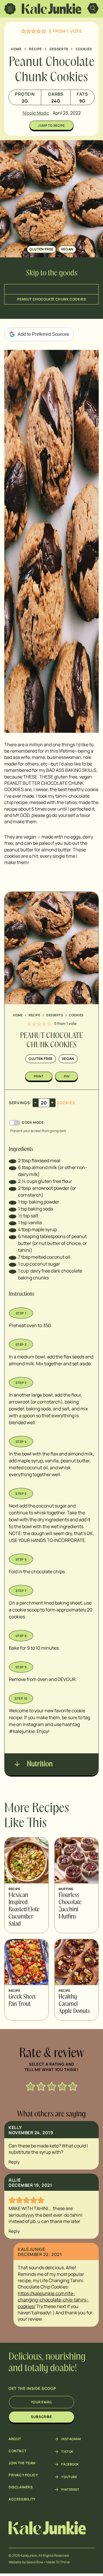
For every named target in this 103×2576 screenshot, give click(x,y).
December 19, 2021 (30, 2185)
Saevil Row (35, 2562)
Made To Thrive (58, 2562)
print (39, 1076)
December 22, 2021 (40, 2254)
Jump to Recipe (51, 125)
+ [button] (52, 1102)
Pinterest (70, 2490)
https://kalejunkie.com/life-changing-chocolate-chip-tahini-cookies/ (53, 2300)
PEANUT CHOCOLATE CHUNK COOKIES (52, 299)
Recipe (35, 49)
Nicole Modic (36, 113)
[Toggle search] (93, 9)
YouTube (69, 2477)
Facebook (70, 2464)
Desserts (59, 49)
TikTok (67, 2452)
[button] (23, 31)
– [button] (35, 1102)
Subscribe (41, 2417)
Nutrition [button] (39, 1764)
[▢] (13, 1160)
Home (16, 49)
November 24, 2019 (31, 2133)
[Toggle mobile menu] (10, 9)
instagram (71, 2439)
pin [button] (67, 1076)
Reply (14, 2162)
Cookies (84, 49)
